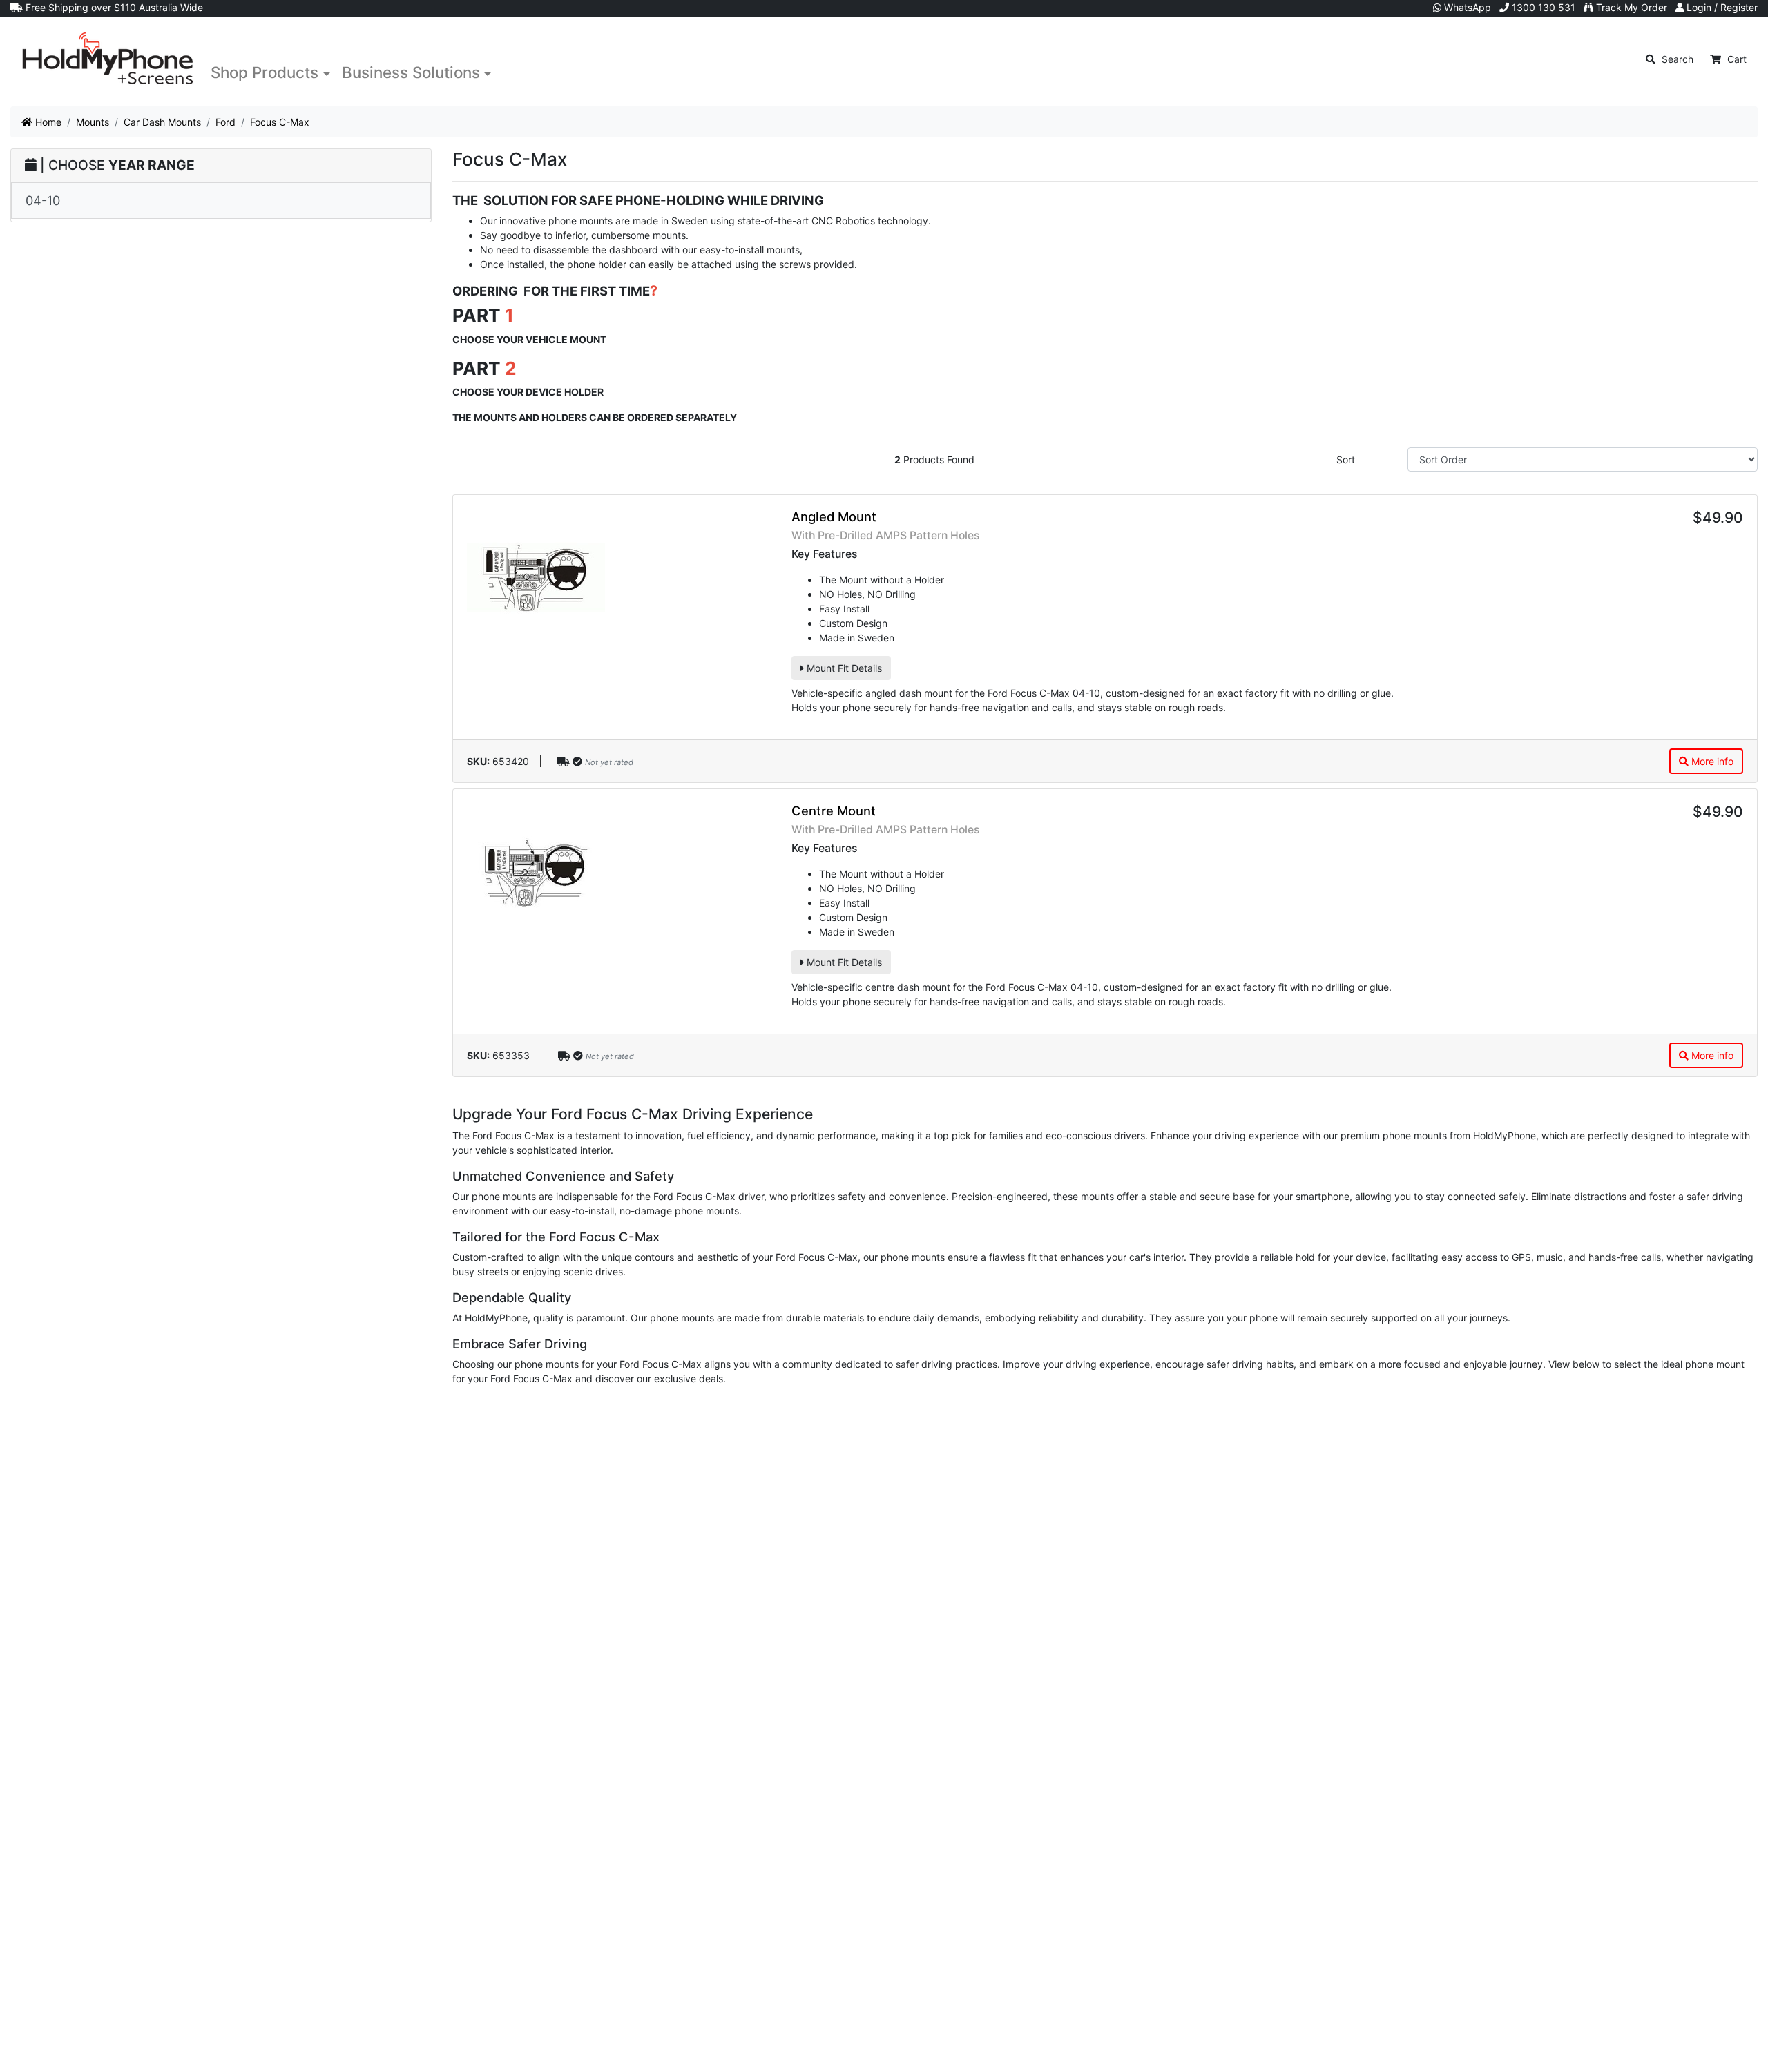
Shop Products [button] (265, 72)
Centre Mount (834, 811)
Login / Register (1721, 7)
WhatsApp (1466, 7)
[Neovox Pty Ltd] (108, 59)
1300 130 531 (1542, 7)
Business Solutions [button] (411, 72)
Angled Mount (834, 516)
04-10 (43, 200)
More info (1711, 761)
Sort (1346, 459)
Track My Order (1630, 7)
